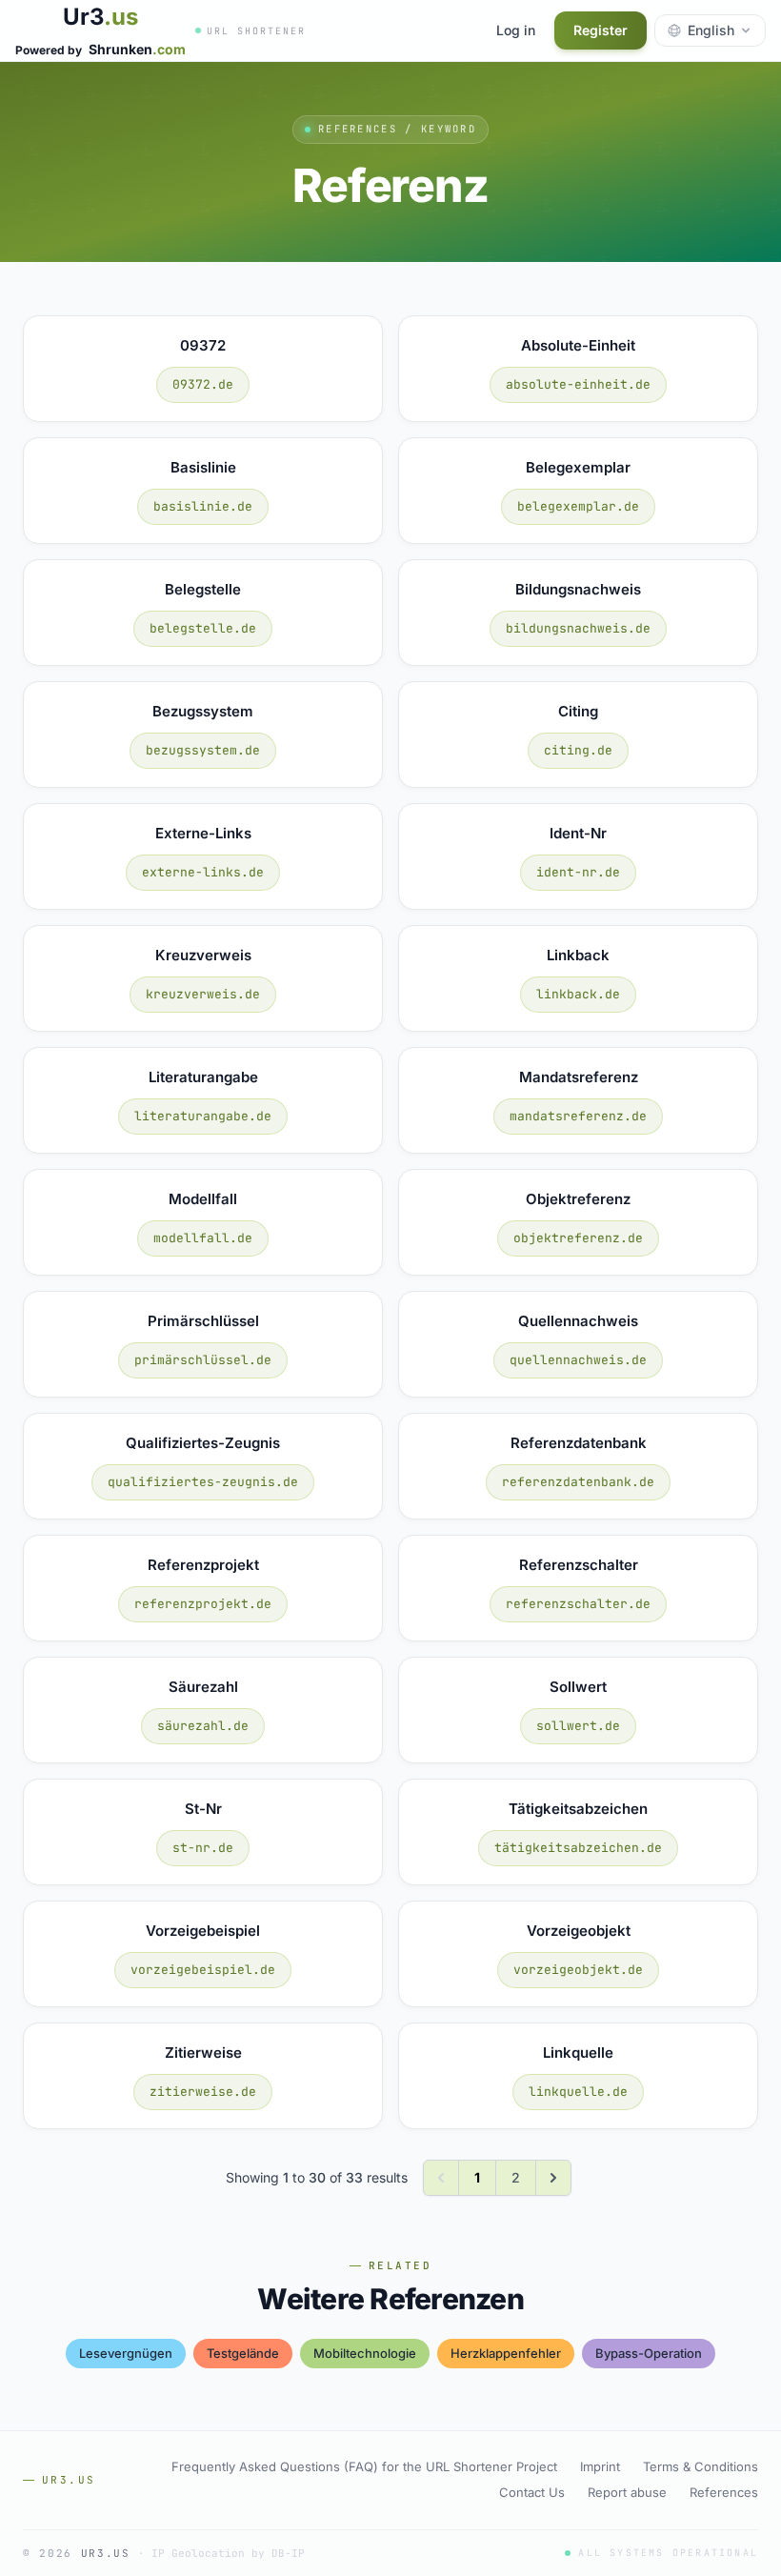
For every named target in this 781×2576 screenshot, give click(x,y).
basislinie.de (203, 506)
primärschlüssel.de (203, 1360)
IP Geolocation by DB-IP (228, 2553)
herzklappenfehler (506, 2353)
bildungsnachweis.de (578, 628)
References (724, 2492)
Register (601, 30)
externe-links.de (203, 872)
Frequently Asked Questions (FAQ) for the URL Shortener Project (364, 2466)
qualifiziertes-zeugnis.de (203, 1482)
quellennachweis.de (578, 1360)
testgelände (243, 2353)
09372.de (203, 384)
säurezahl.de (203, 1726)
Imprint (600, 2466)
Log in (516, 30)
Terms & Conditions (701, 2466)
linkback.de (578, 994)
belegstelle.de (203, 628)
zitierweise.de (203, 2092)
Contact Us (532, 2492)
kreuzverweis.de (203, 994)
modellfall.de (203, 1238)
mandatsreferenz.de (578, 1116)
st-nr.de (203, 1848)
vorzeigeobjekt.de (578, 1970)
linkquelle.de (578, 2092)
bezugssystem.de (203, 750)
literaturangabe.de (203, 1116)
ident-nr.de (578, 872)
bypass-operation (649, 2353)
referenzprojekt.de (203, 1604)
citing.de (578, 750)
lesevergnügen (126, 2353)
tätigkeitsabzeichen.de (578, 1848)
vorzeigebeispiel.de (203, 1970)
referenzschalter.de (578, 1604)
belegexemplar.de (578, 506)
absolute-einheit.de (578, 384)
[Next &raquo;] (553, 2178)
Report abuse (627, 2492)
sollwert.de (578, 1726)
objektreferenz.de (578, 1238)
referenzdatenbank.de (578, 1482)
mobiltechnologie (365, 2353)
